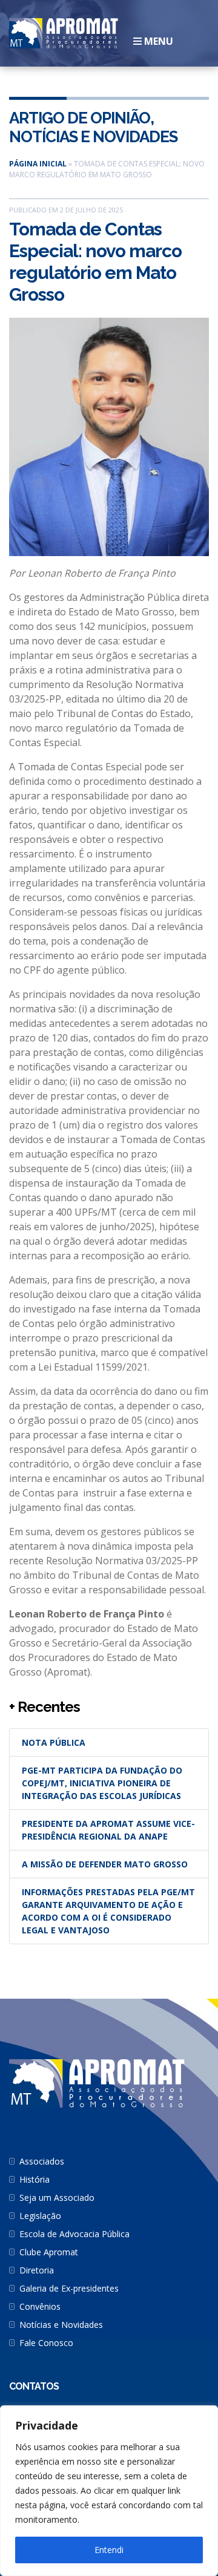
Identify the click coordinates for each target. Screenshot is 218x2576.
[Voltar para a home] (64, 32)
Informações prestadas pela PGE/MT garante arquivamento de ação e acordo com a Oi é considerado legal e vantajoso (108, 1911)
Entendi (109, 2550)
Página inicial (38, 164)
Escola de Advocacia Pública (74, 2234)
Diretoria (37, 2270)
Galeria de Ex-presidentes (69, 2288)
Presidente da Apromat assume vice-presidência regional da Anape (108, 1830)
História (35, 2179)
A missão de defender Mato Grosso (105, 1864)
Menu (157, 41)
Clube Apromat (49, 2252)
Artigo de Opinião (80, 118)
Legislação (40, 2216)
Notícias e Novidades (93, 137)
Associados (42, 2161)
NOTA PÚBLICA (54, 1742)
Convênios (40, 2306)
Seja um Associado (57, 2197)
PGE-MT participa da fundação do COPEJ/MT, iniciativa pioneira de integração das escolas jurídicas (102, 1783)
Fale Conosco (46, 2343)
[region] (109, 2491)
